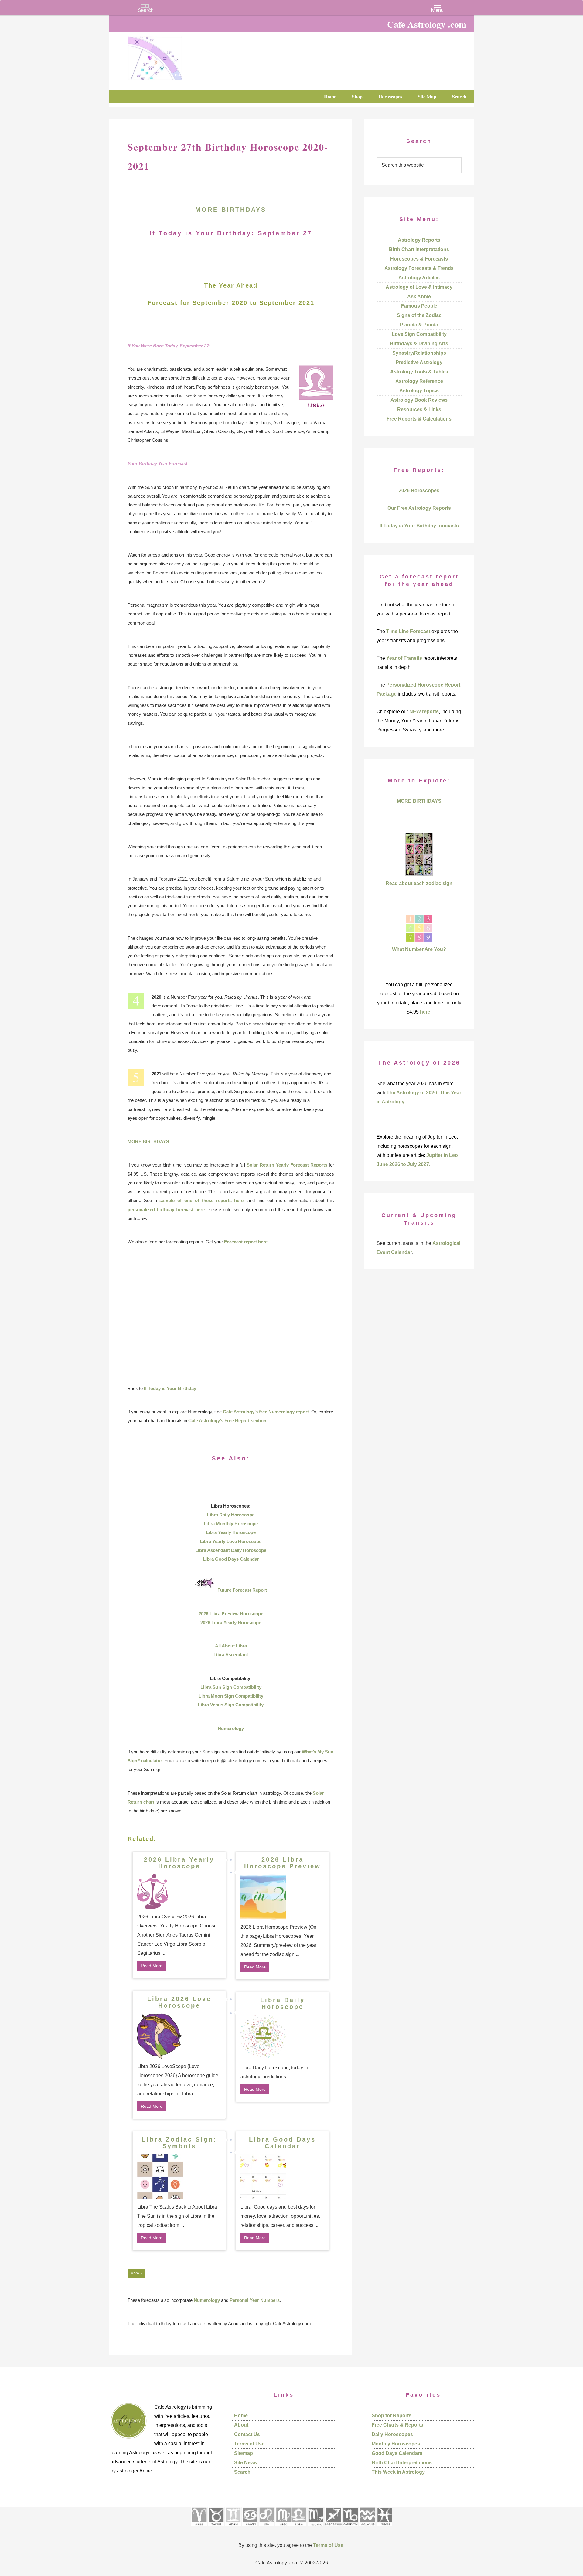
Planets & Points (419, 325)
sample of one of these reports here (201, 1200)
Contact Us (247, 2434)
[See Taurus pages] (216, 2528)
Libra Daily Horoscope (231, 1515)
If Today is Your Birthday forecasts (419, 526)
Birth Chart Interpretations (419, 249)
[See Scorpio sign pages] (315, 2528)
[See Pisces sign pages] (384, 2528)
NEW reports (424, 712)
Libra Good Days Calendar (231, 1559)
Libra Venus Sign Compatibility (231, 1705)
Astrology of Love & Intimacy (419, 287)
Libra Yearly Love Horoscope (231, 1541)
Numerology (231, 1728)
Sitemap (244, 2453)
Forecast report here (246, 1242)
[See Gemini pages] (233, 2528)
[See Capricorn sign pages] (351, 2528)
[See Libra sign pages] (299, 2528)
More (135, 2273)
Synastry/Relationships (419, 353)
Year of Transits (404, 658)
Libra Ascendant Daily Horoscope (231, 1550)
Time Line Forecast (408, 631)
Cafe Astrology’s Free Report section (227, 1421)
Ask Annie (419, 296)
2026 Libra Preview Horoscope (231, 1614)
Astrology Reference (419, 381)
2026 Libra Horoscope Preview (283, 1863)
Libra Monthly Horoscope (231, 1523)
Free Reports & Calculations (419, 419)
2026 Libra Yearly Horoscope (231, 1622)
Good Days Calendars (397, 2453)
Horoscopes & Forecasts (419, 259)
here (425, 1012)
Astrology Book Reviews (419, 400)
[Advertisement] (231, 1315)
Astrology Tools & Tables (419, 372)
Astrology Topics (419, 391)
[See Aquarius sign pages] (367, 2528)
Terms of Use (249, 2444)
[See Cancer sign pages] (250, 2528)
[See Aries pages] (199, 2528)
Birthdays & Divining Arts (419, 344)
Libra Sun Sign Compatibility (231, 1687)
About (241, 2425)
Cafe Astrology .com (173, 56)
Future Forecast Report (242, 1590)
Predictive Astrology (419, 362)
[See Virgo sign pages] (283, 2528)
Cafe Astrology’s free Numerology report (266, 1412)
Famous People (419, 306)
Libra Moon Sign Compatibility (231, 1696)
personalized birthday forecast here (166, 1210)
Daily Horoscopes (392, 2434)
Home (241, 2416)
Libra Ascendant (231, 1655)
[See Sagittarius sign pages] (333, 2528)
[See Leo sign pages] (266, 2528)
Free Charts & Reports (397, 2425)
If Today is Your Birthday (170, 1388)
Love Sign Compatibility (419, 334)
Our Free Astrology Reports (419, 508)
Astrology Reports (419, 240)
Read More (152, 1966)
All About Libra (231, 1646)
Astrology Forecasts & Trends (419, 268)
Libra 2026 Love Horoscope (179, 2002)
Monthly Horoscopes (396, 2444)
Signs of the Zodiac (419, 315)
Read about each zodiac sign (419, 883)
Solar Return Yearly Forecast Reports (287, 1165)
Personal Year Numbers (255, 2300)
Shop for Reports (392, 2416)
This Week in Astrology (398, 2472)
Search (242, 2472)
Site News (245, 2463)
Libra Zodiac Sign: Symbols (179, 2143)
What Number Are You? (419, 949)
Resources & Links (419, 409)
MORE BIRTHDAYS (231, 210)
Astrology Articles (419, 278)
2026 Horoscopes (419, 491)
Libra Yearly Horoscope (231, 1532)
